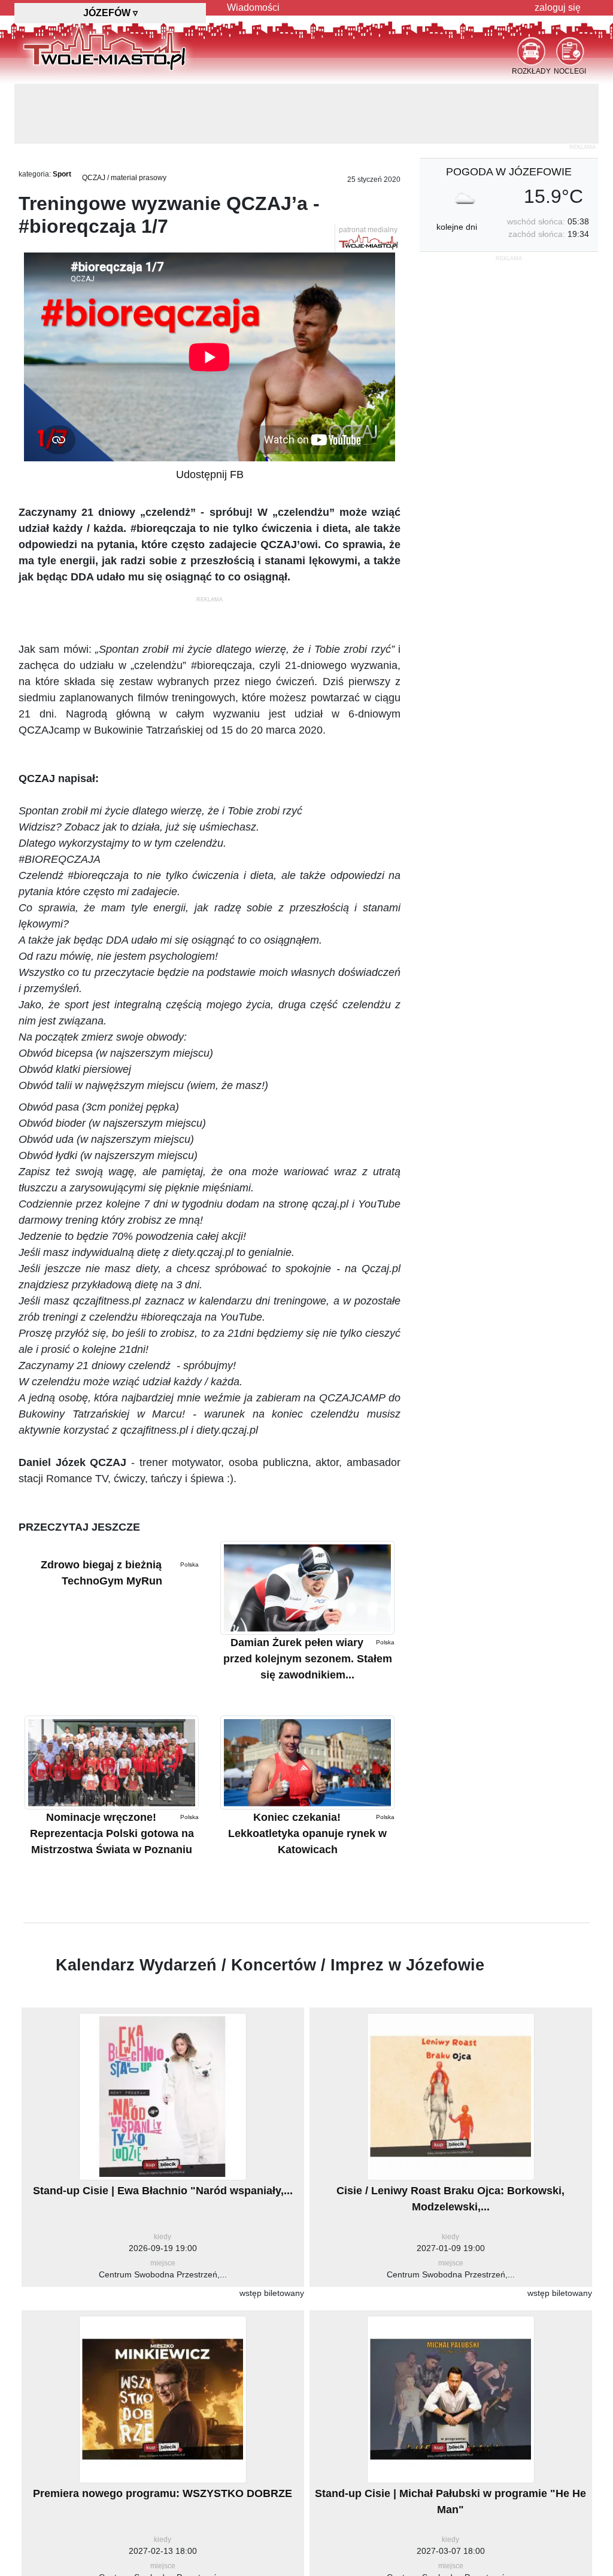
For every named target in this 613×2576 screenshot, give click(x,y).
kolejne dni (457, 167)
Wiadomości (253, 7)
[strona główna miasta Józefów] (104, 47)
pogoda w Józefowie (509, 112)
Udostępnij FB (210, 415)
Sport (62, 114)
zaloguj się (558, 7)
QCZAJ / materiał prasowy (124, 118)
